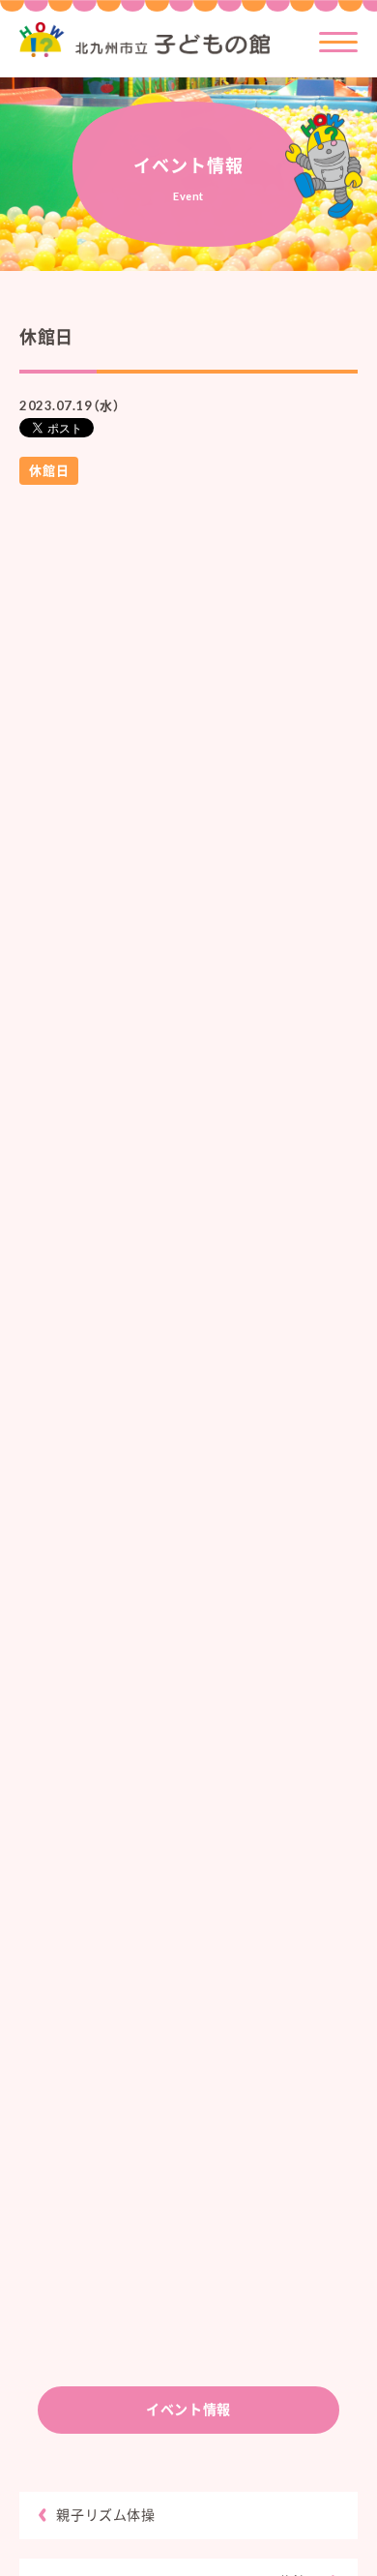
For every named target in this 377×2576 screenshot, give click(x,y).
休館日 (49, 470)
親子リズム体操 (105, 2515)
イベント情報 (188, 2409)
